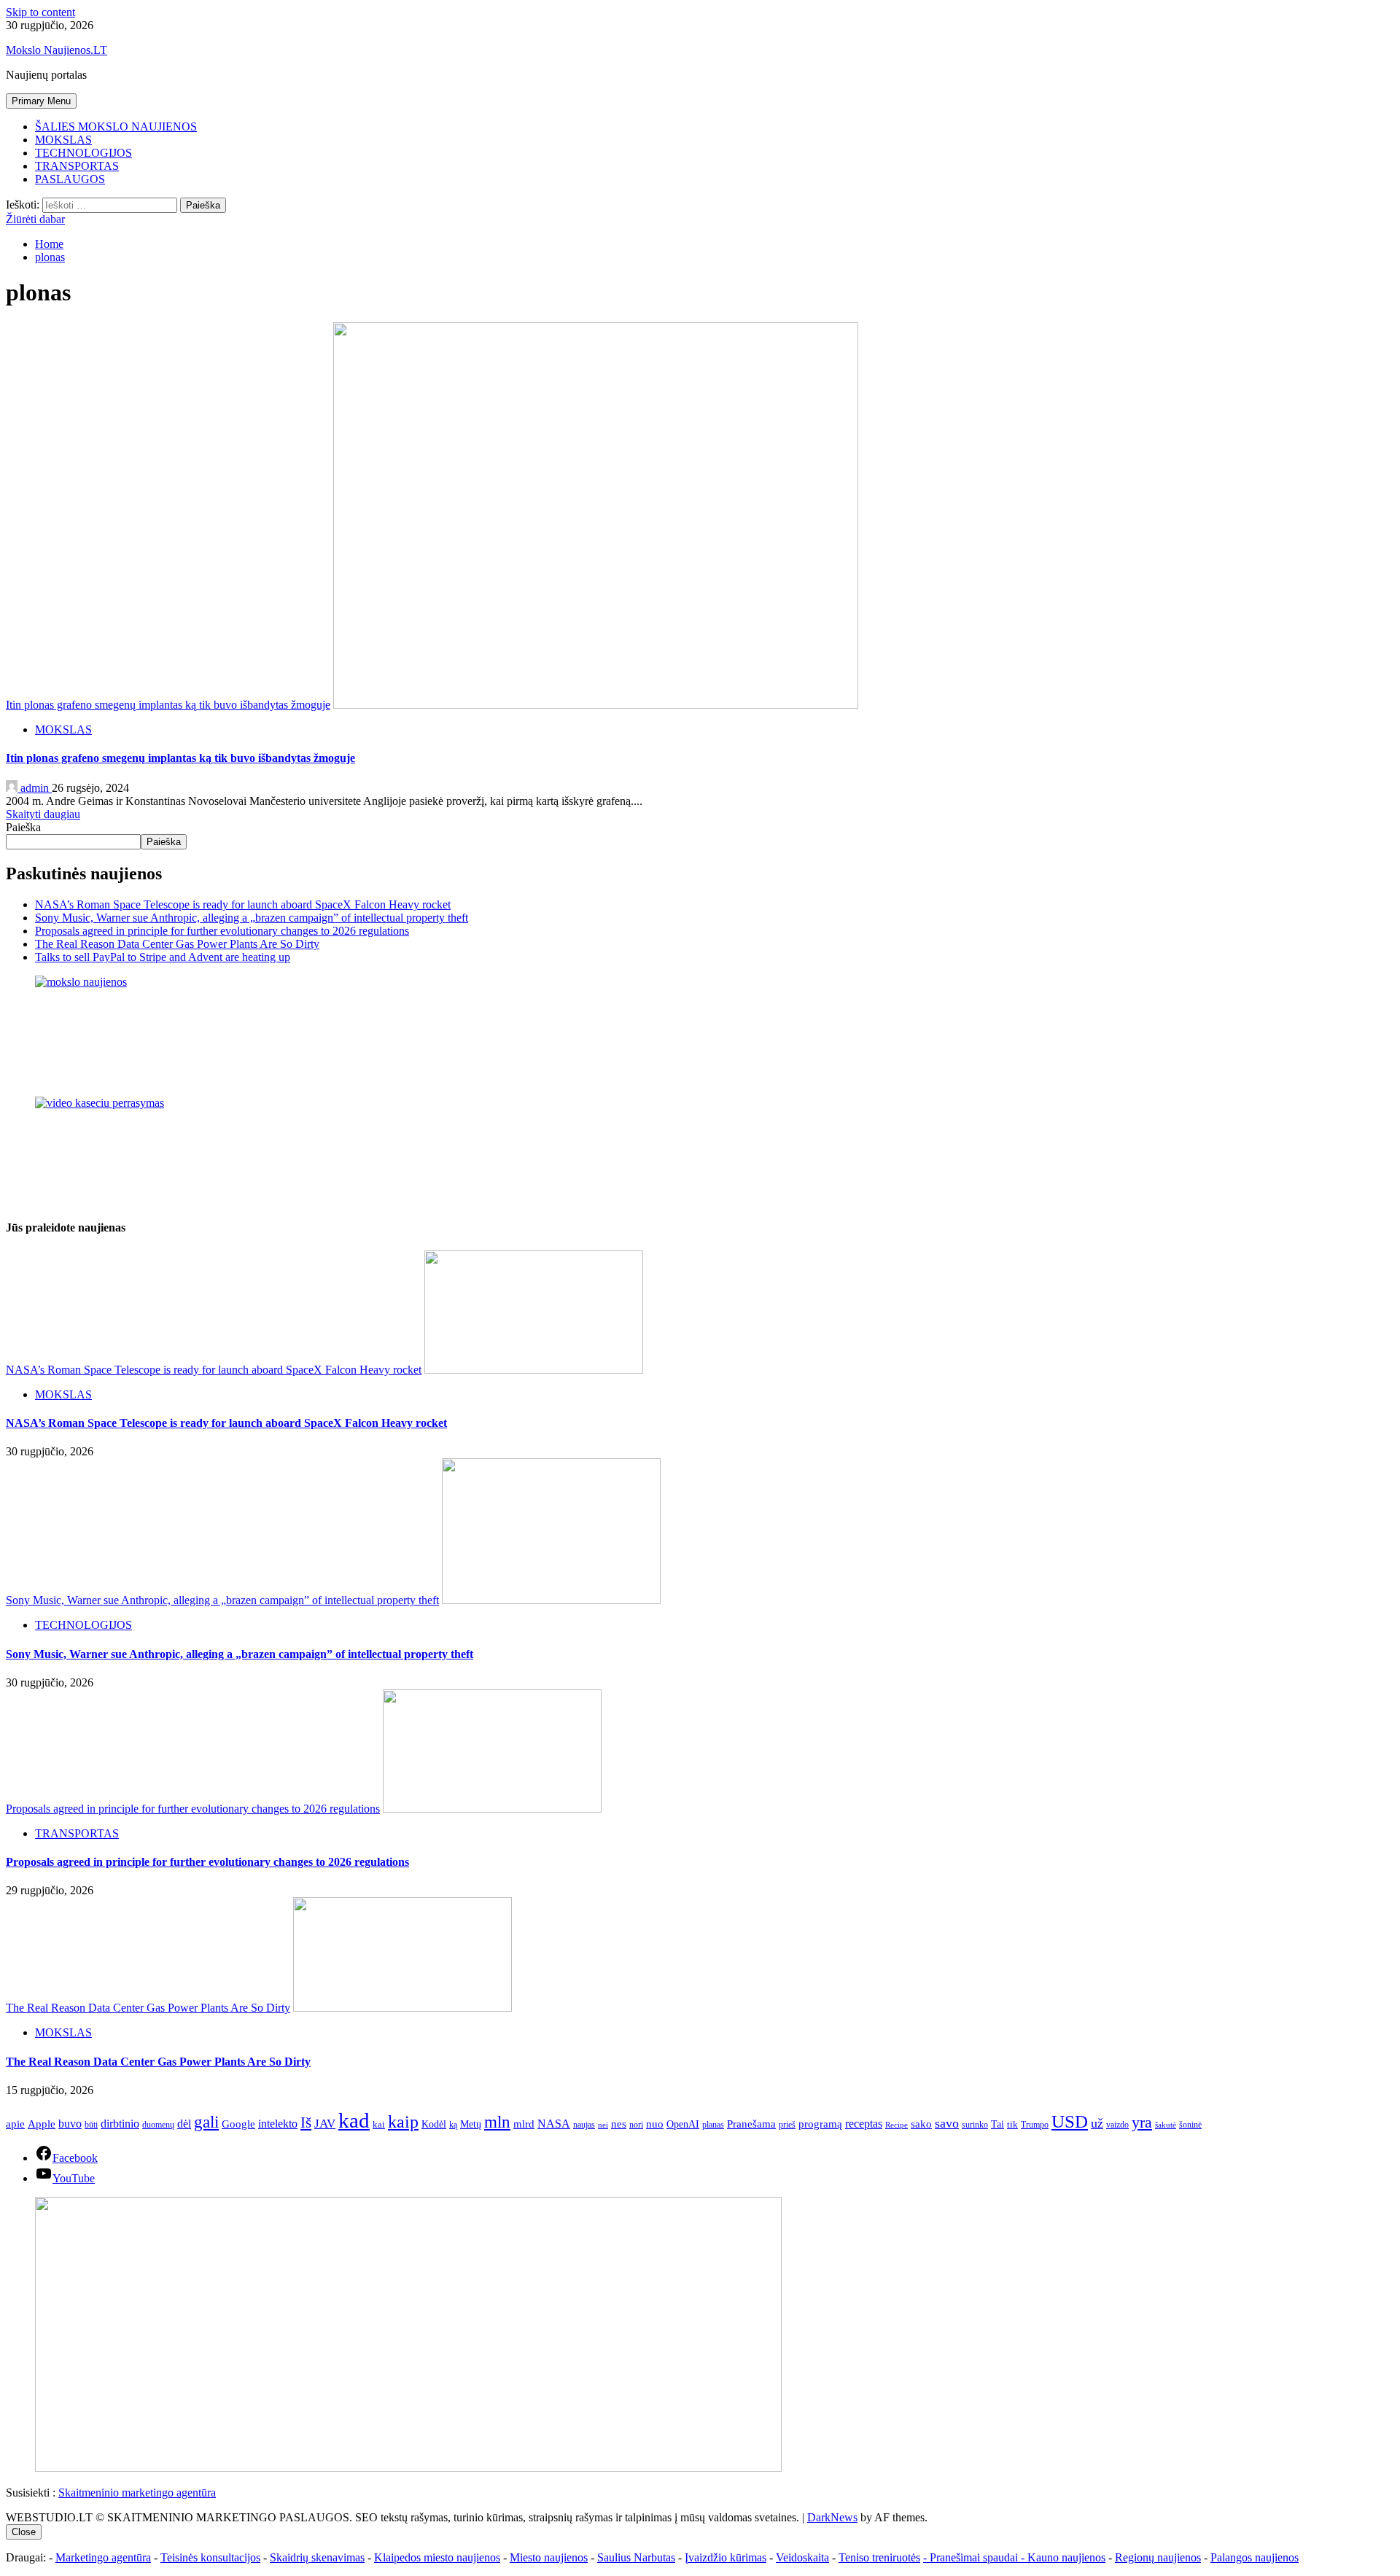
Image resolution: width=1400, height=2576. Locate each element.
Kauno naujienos (1066, 2557)
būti (91, 2125)
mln (497, 2122)
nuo (655, 2124)
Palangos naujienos (1255, 2557)
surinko (975, 2125)
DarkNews (832, 2517)
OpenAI (683, 2124)
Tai (997, 2124)
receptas (864, 2124)
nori (636, 2125)
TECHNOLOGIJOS (83, 153)
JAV (325, 2124)
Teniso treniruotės (879, 2557)
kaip (403, 2121)
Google (238, 2124)
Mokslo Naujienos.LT (57, 50)
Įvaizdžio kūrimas (726, 2557)
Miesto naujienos (549, 2557)
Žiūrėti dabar (35, 219)
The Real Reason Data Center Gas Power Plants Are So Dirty (177, 944)
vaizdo (1117, 2125)
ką (453, 2125)
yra (1142, 2122)
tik (1012, 2124)
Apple (42, 2124)
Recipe (897, 2125)
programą (820, 2124)
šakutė (1166, 2125)
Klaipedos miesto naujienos (437, 2557)
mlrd (524, 2124)
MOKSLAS (63, 140)
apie (15, 2124)
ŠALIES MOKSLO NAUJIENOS (116, 127)
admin (35, 788)
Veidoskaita (802, 2557)
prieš (787, 2125)
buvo (70, 2124)
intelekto (278, 2124)
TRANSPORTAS (77, 166)
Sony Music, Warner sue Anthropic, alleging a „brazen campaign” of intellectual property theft (252, 918)
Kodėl (434, 2124)
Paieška (23, 827)
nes (619, 2124)
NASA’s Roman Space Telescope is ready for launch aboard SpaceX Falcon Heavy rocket (243, 904)
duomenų (158, 2125)
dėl (184, 2124)
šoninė (1190, 2125)
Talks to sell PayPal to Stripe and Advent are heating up (163, 957)
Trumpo (1035, 2125)
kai (379, 2124)
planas (713, 2125)
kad (354, 2120)
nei (603, 2125)
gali (206, 2122)
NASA (554, 2124)
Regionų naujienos (1158, 2557)
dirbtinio (120, 2124)
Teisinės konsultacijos (210, 2557)
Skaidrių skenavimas (317, 2557)
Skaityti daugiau (43, 814)
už (1097, 2123)
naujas (584, 2125)
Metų (471, 2124)
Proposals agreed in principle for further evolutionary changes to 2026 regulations (222, 931)
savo (947, 2123)
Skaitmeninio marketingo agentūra (137, 2493)
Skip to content (40, 12)
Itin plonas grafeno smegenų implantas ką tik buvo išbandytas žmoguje (168, 705)
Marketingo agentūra (103, 2557)
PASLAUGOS (70, 179)
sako (921, 2124)
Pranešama (751, 2124)
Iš (306, 2122)
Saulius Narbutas (636, 2557)
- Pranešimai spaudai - (975, 2557)
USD (1070, 2121)
